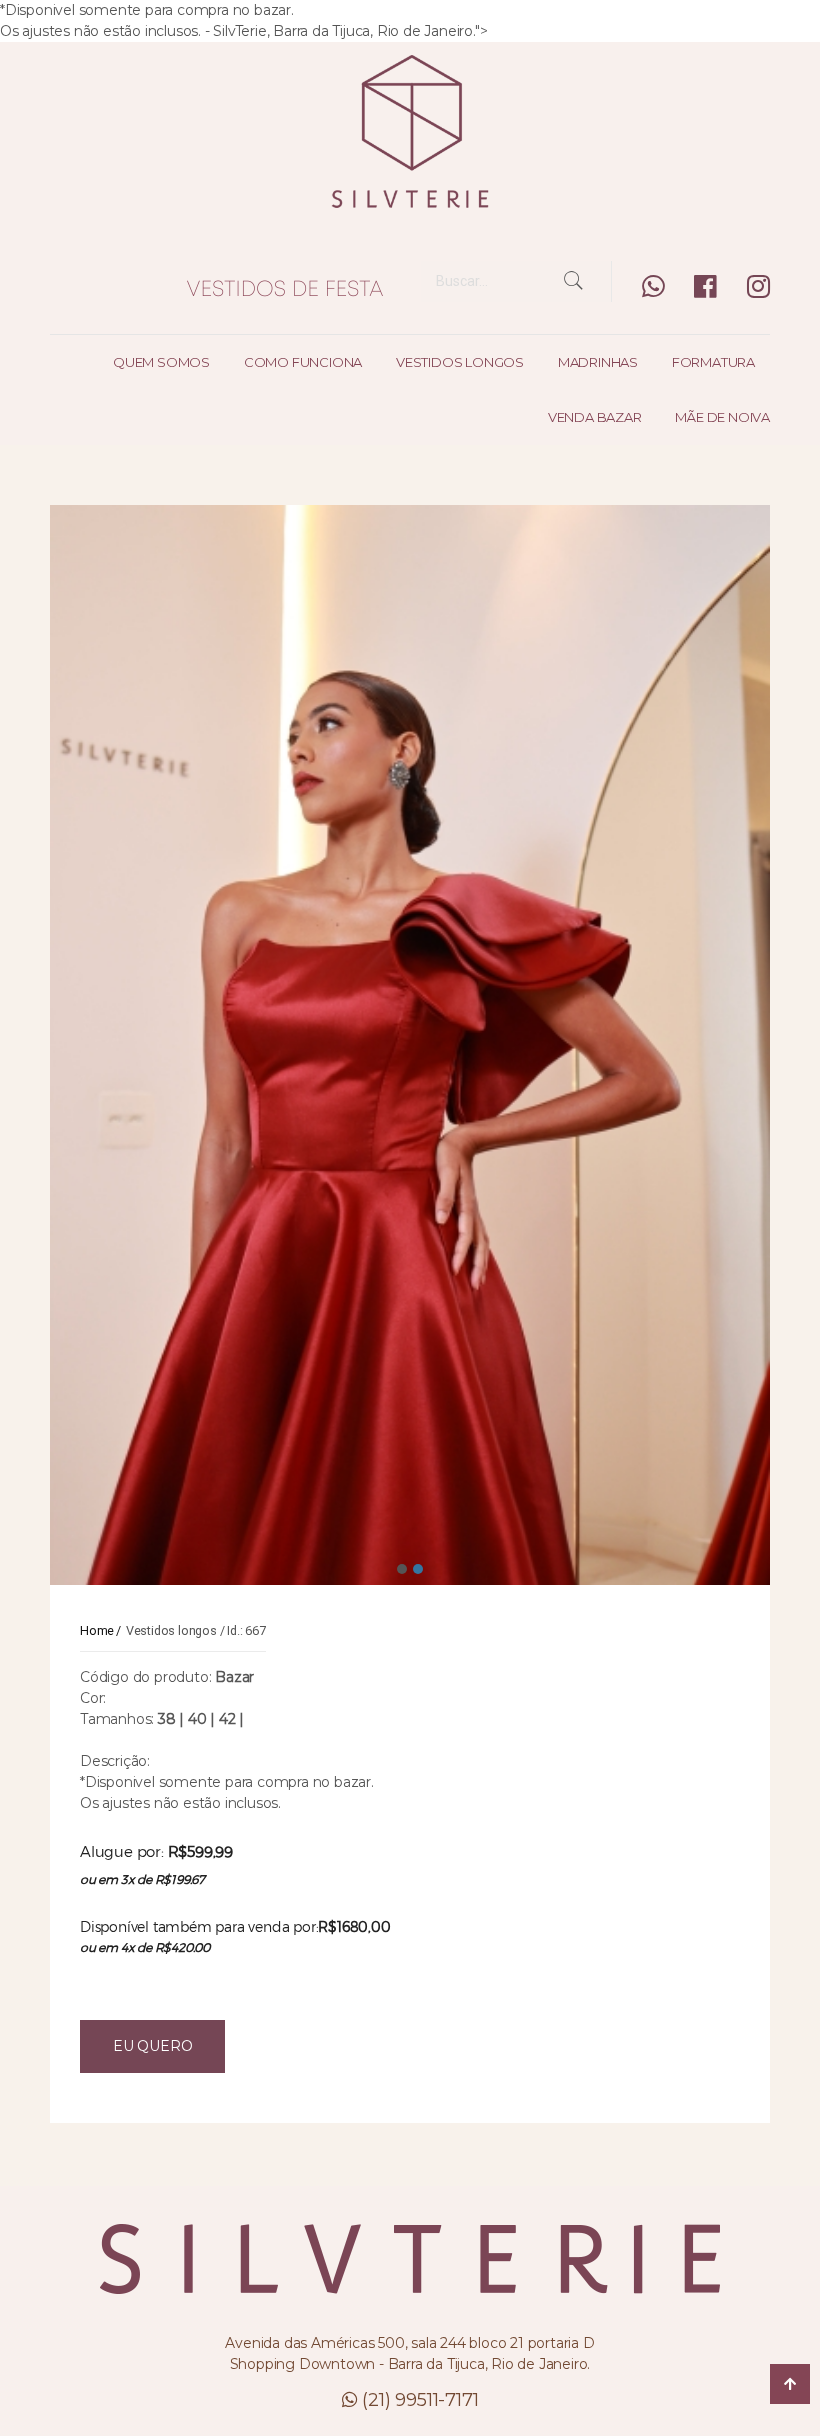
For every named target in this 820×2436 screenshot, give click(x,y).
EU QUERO (152, 2046)
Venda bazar (595, 417)
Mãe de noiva (722, 417)
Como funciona (303, 362)
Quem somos (161, 362)
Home (97, 1630)
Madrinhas (598, 362)
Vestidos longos (460, 362)
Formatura (713, 362)
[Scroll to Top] (790, 2384)
